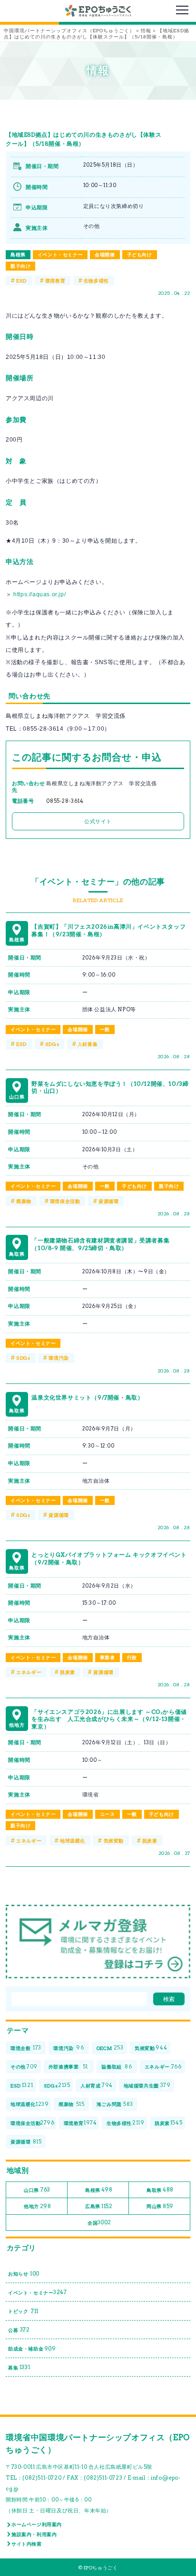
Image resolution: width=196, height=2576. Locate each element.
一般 (105, 1029)
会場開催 (105, 254)
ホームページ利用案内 (37, 2524)
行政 (132, 1657)
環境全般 (26, 2048)
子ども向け (140, 254)
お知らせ (24, 2274)
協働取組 (117, 2067)
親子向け (20, 266)
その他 (24, 2067)
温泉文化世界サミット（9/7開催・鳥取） (87, 1397)
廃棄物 (24, 1201)
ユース (108, 1814)
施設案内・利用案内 (34, 2534)
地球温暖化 (73, 1841)
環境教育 (55, 281)
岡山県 (160, 2206)
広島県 (99, 2206)
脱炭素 (68, 1672)
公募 (19, 2330)
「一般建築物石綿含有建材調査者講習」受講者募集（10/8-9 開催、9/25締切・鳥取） (100, 1244)
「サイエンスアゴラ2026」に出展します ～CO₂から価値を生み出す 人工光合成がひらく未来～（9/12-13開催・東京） (109, 1719)
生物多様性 (96, 281)
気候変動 (114, 1841)
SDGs (52, 1044)
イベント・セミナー (60, 254)
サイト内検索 (27, 2544)
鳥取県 (160, 2190)
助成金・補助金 (32, 2349)
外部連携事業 (68, 2067)
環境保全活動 (65, 1201)
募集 (19, 2367)
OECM (110, 2048)
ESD (21, 281)
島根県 (18, 254)
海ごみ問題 (115, 2104)
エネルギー (29, 1672)
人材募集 (88, 1044)
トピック (23, 2311)
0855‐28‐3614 (65, 801)
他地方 (37, 2206)
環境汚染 (59, 1358)
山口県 (37, 2190)
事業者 (108, 1657)
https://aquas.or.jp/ (39, 594)
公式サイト (98, 821)
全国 (99, 2222)
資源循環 (108, 1201)
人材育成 (97, 2085)
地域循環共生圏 (147, 2085)
